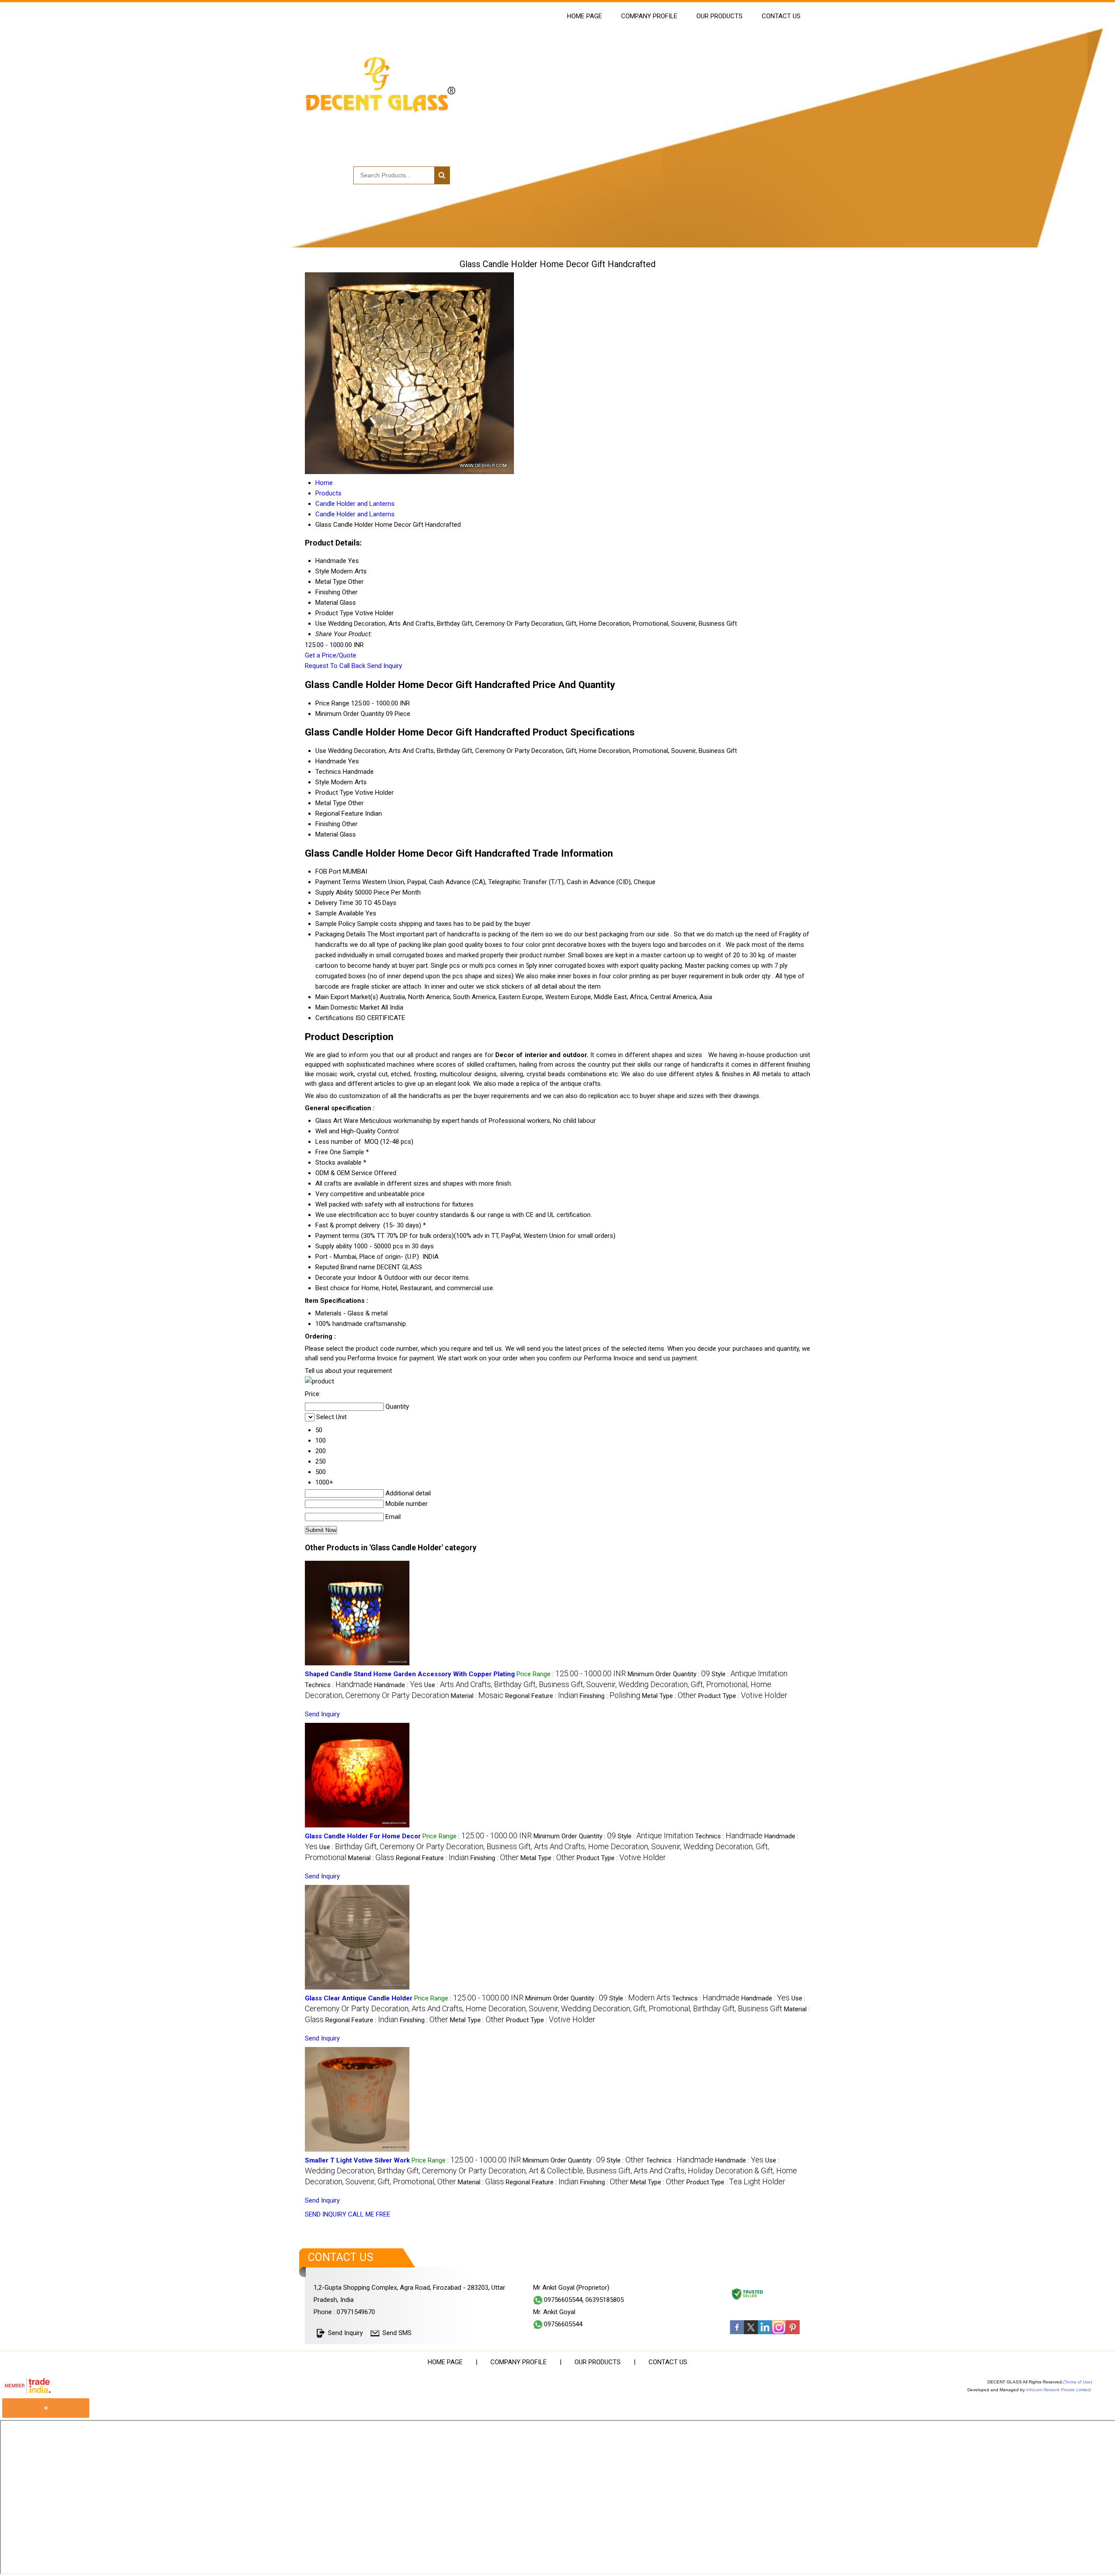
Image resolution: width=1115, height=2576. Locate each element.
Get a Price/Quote (331, 655)
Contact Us (781, 16)
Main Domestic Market (347, 1007)
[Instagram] (779, 2332)
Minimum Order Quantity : (669, 1674)
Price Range (332, 703)
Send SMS (397, 2333)
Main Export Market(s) (347, 997)
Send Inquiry (385, 666)
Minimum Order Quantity (350, 714)
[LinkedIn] (765, 2332)
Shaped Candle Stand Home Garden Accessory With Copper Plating (410, 1674)
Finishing (328, 824)
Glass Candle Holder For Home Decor (363, 1836)
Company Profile (649, 16)
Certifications (334, 1018)
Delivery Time (334, 903)
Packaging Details (340, 934)
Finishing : (610, 1696)
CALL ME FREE (369, 2214)
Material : (477, 1696)
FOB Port (328, 871)
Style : (750, 1674)
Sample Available (340, 913)
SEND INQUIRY (326, 2214)
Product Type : (743, 1696)
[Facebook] (737, 2332)
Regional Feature (339, 813)
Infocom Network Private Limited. (1059, 2390)
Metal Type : (669, 1696)
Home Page (585, 16)
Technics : (339, 1685)
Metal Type (331, 803)
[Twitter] (751, 2332)
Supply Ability (334, 892)
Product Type (334, 793)
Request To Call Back (335, 666)
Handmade (331, 761)
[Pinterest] (793, 2332)
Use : (551, 2171)
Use (321, 751)
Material (327, 834)
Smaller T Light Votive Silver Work (357, 2160)
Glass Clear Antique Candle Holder (359, 1998)
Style (322, 782)
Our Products (720, 16)
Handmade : (398, 1685)
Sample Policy (335, 924)
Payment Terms (338, 882)
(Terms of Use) (1078, 2382)
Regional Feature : (542, 1696)
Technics (328, 772)
